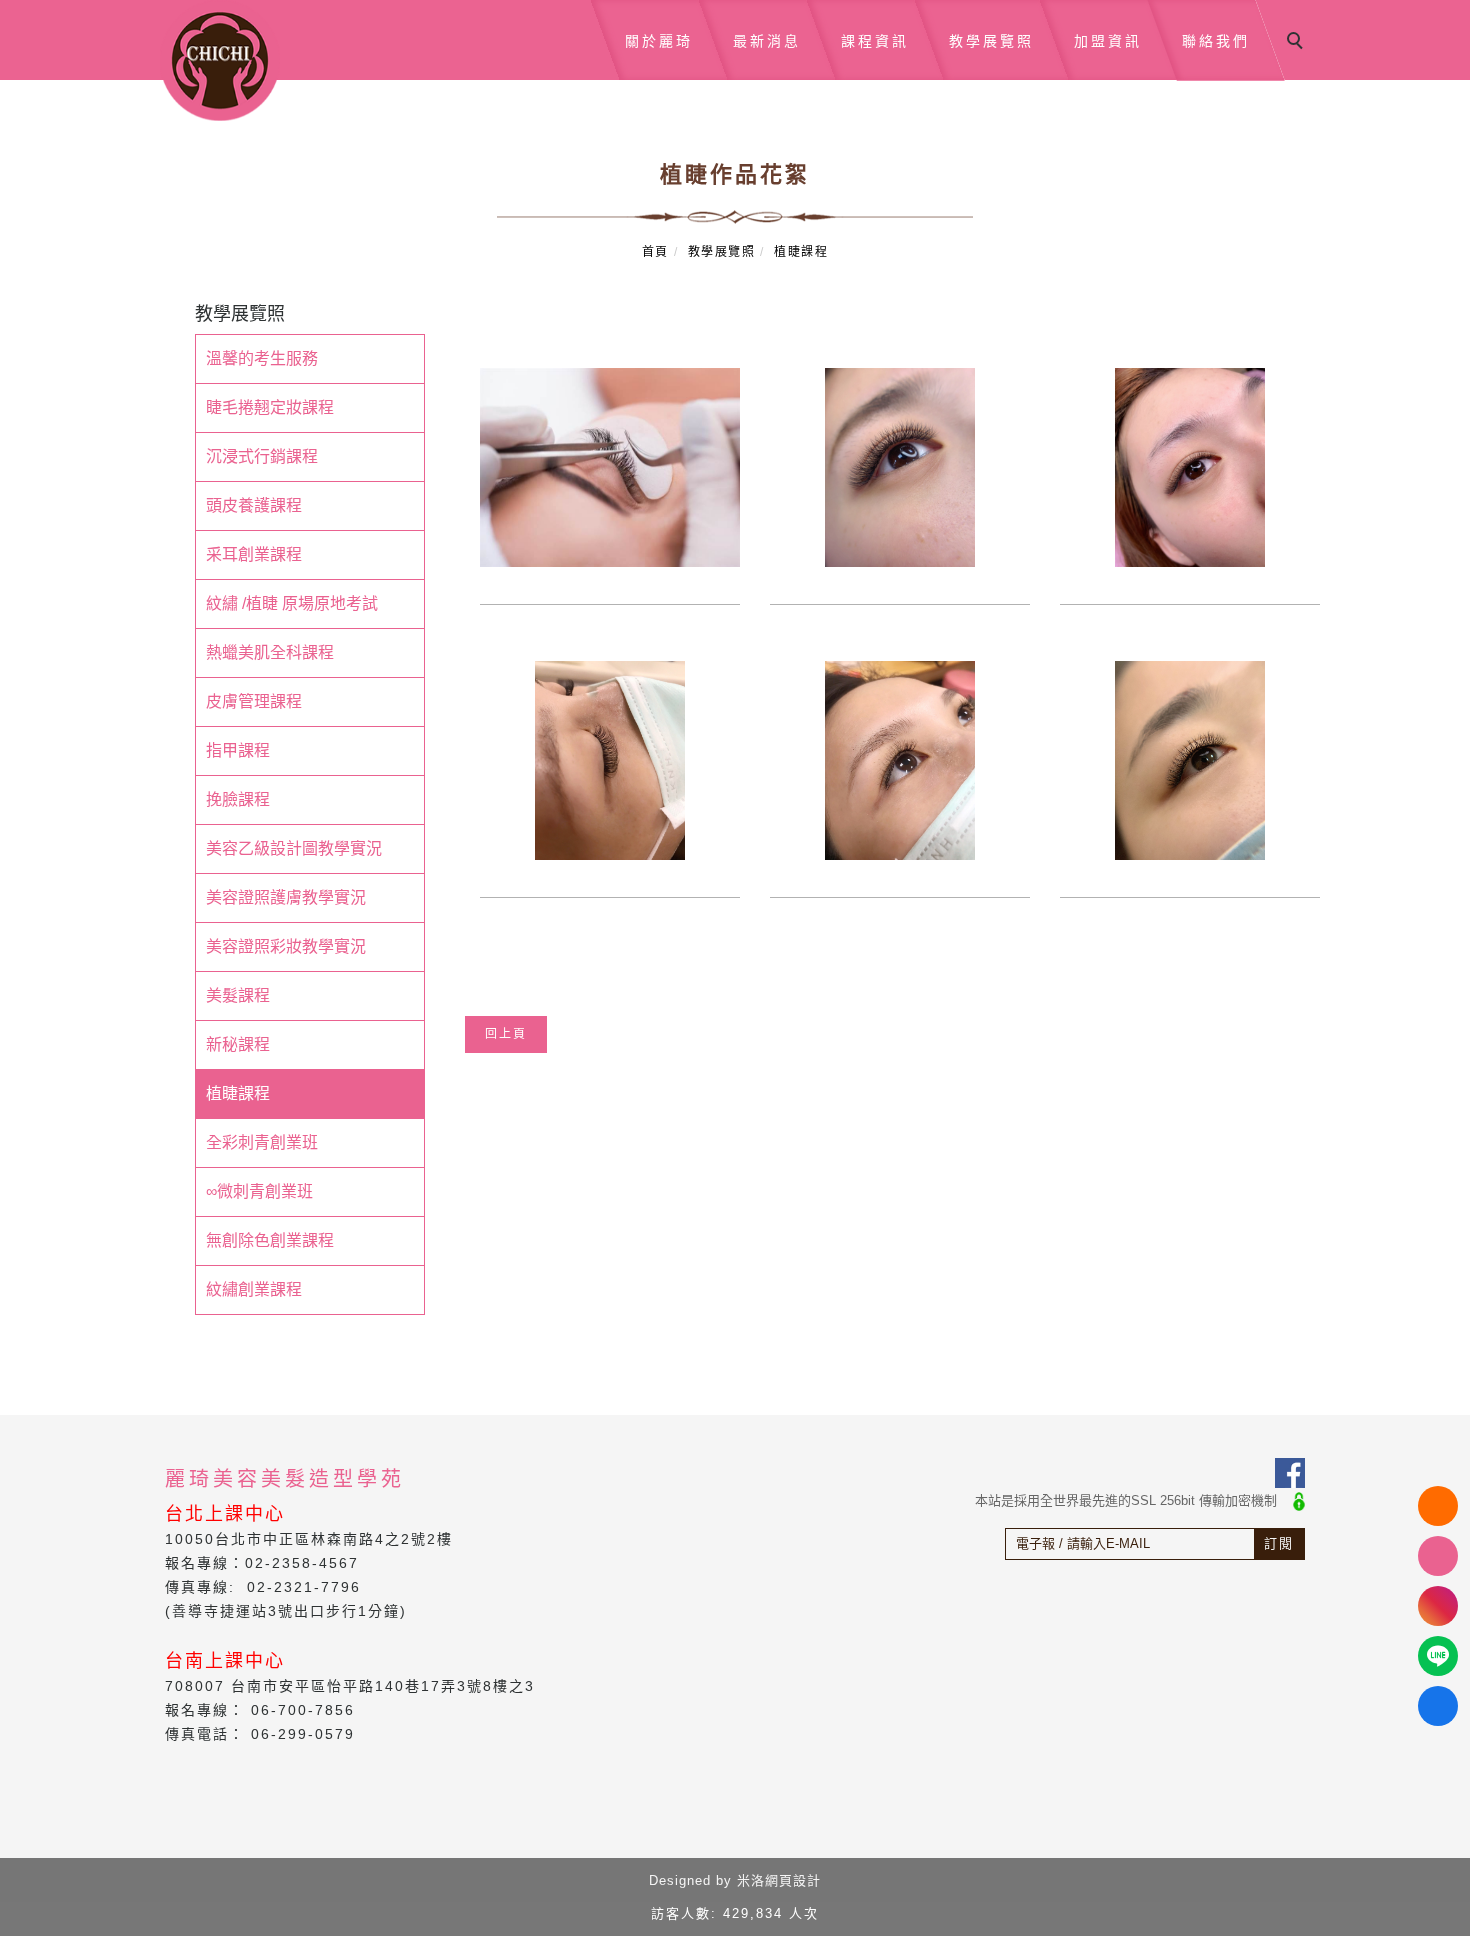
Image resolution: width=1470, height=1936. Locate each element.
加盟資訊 (1108, 41)
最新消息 (767, 41)
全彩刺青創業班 (262, 1142)
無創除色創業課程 (270, 1240)
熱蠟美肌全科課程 (270, 652)
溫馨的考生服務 (262, 358)
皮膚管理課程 (254, 701)
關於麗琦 (659, 41)
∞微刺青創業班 (259, 1191)
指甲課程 (238, 750)
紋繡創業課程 (254, 1289)
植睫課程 (801, 252)
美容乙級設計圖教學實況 (294, 848)
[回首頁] (220, 60)
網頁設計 (793, 1880)
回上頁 (506, 1034)
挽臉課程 (238, 799)
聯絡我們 (1216, 41)
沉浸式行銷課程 (262, 456)
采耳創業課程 (254, 554)
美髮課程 (238, 995)
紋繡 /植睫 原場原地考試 (292, 603)
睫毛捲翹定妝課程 (270, 407)
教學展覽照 (991, 41)
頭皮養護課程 (254, 505)
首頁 (655, 252)
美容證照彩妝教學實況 (286, 946)
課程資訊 (875, 41)
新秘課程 (238, 1044)
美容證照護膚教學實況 (286, 897)
